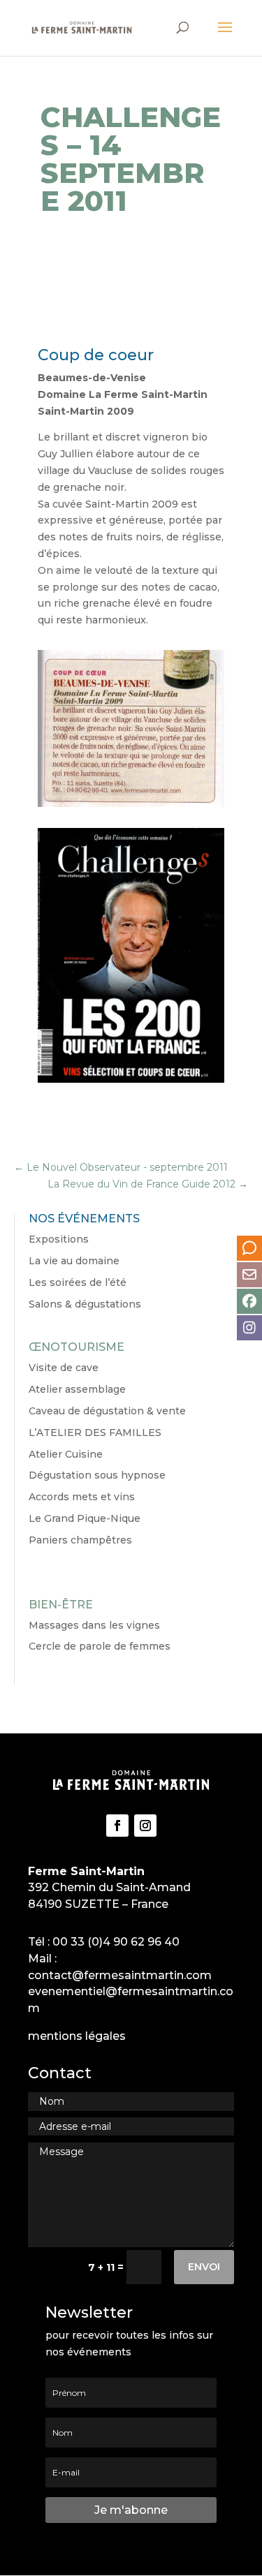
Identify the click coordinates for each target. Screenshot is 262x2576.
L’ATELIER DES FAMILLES (95, 1433)
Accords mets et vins (82, 1497)
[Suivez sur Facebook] (117, 1826)
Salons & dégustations (85, 1304)
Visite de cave (64, 1368)
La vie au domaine (74, 1261)
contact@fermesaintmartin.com (120, 1975)
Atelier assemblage (77, 1389)
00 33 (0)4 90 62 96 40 (116, 1942)
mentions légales (77, 2036)
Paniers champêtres (80, 1540)
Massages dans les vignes (94, 1625)
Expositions (59, 1239)
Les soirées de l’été (78, 1282)
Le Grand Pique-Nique (85, 1518)
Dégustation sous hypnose (97, 1475)
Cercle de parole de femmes (100, 1646)
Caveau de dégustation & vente (107, 1411)
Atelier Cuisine (66, 1454)
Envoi (204, 2267)
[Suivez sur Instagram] (145, 1826)
